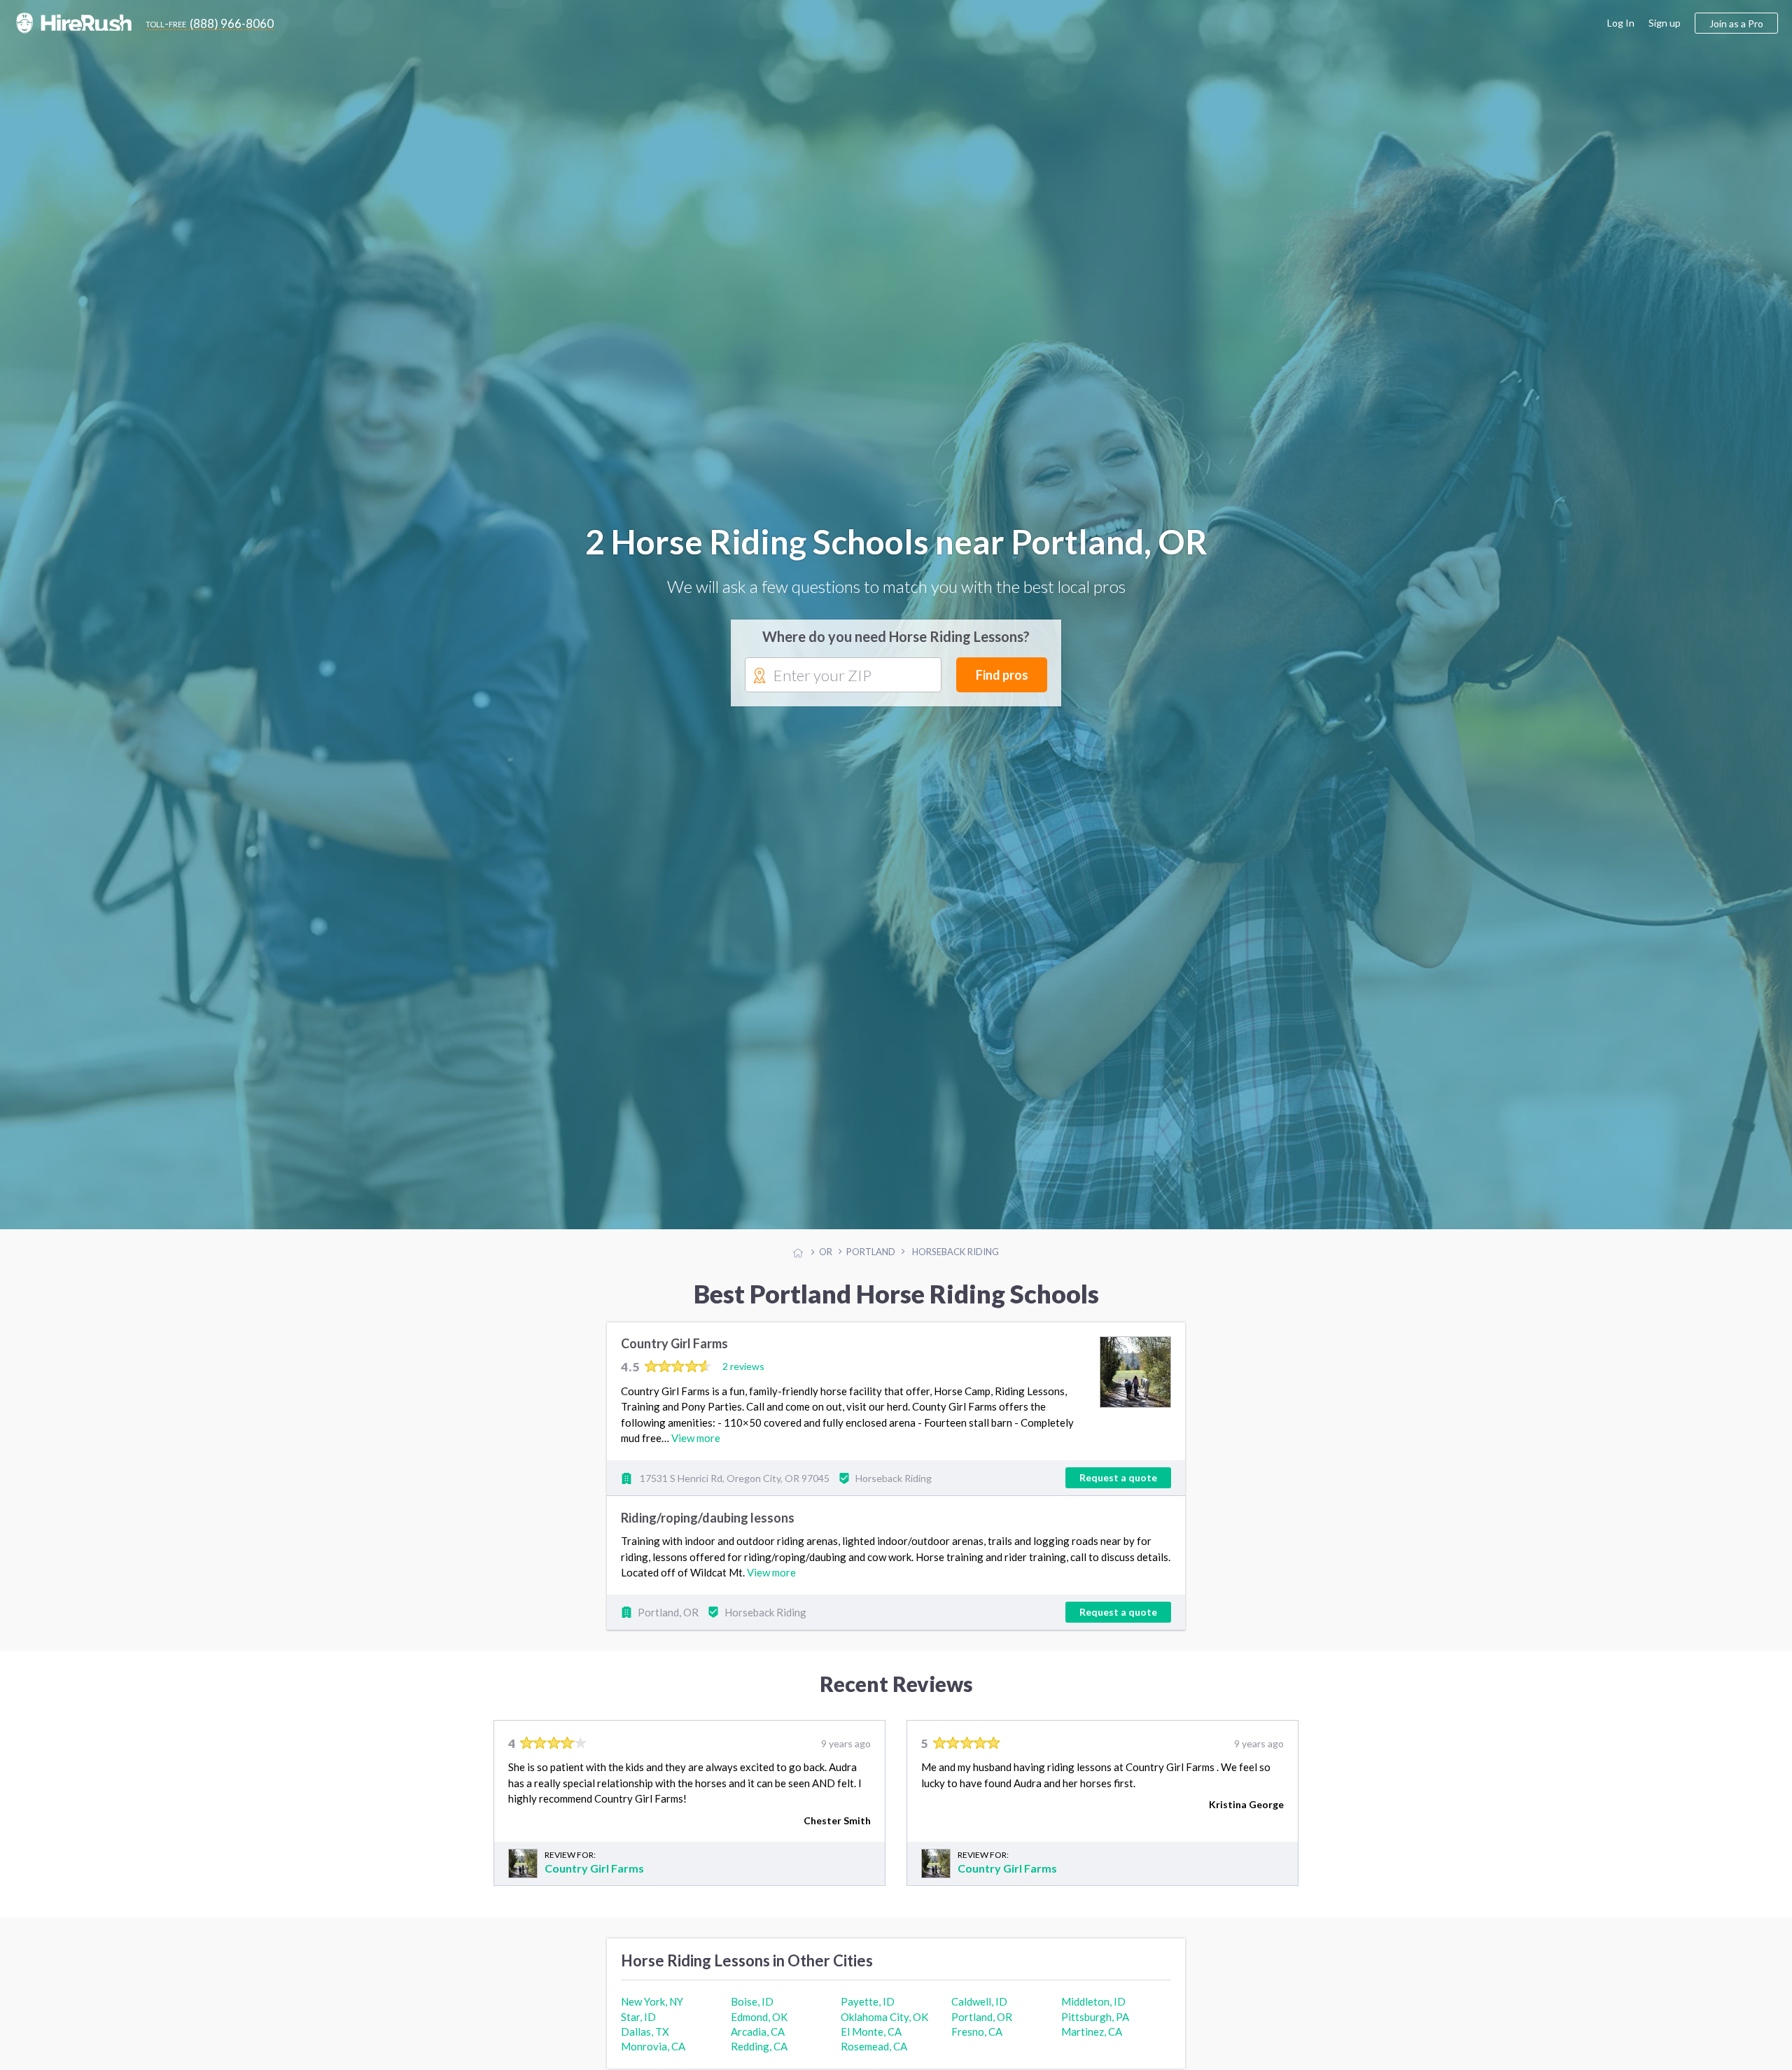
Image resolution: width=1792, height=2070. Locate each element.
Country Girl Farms (674, 1356)
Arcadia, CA (758, 2044)
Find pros (1002, 680)
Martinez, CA (1092, 2044)
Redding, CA (759, 2059)
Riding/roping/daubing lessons (708, 1530)
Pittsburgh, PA (1095, 2029)
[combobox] (843, 681)
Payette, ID (868, 2014)
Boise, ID (752, 2014)
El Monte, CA (871, 2044)
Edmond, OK (759, 2029)
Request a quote (1118, 1490)
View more (696, 1450)
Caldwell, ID (979, 2014)
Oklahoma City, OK (884, 2029)
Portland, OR (982, 2029)
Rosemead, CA (874, 2059)
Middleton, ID (1093, 2014)
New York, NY (652, 2014)
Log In (1621, 23)
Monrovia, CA (653, 2059)
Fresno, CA (977, 2044)
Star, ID (638, 2029)
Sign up (1665, 23)
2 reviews (743, 1378)
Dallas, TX (645, 2044)
